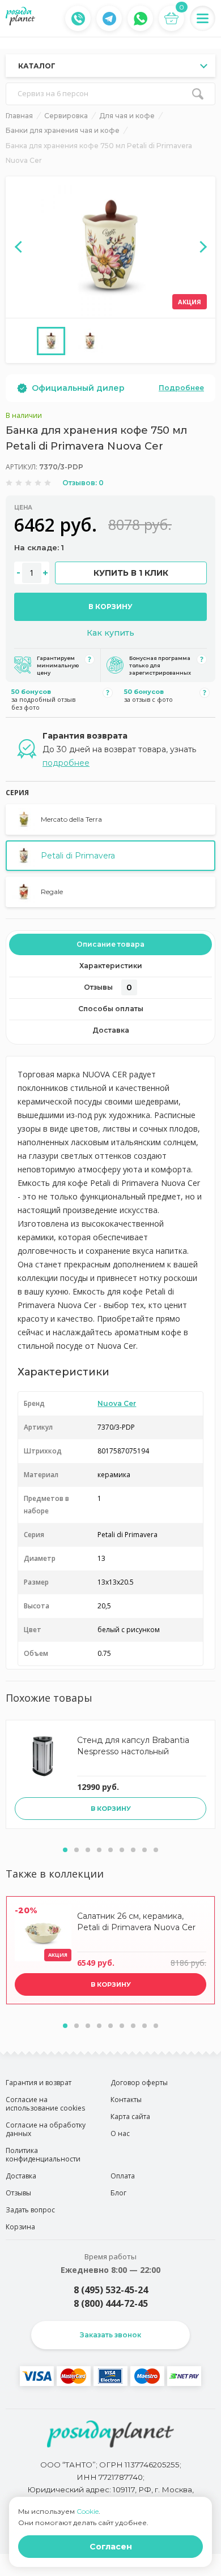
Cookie (88, 2511)
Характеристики (111, 966)
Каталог (37, 66)
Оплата (123, 2176)
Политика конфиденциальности (43, 2155)
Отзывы (108, 987)
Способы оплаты (111, 1009)
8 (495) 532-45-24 (111, 2290)
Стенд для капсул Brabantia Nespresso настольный (133, 1746)
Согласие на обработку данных (46, 2129)
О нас (120, 2133)
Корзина (20, 2227)
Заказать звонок (110, 2335)
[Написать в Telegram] (109, 19)
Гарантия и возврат (39, 2083)
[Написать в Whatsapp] (141, 19)
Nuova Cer (117, 1403)
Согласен (111, 2547)
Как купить (110, 633)
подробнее (66, 763)
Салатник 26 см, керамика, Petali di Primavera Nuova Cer (136, 1922)
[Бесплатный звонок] (78, 19)
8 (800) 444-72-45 (111, 2303)
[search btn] (198, 94)
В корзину (110, 607)
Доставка (111, 1030)
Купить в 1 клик (131, 573)
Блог (118, 2193)
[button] (65, 1850)
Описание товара (110, 944)
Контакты (126, 2100)
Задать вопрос (30, 2210)
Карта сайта (130, 2117)
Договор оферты (139, 2083)
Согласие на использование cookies (45, 2104)
